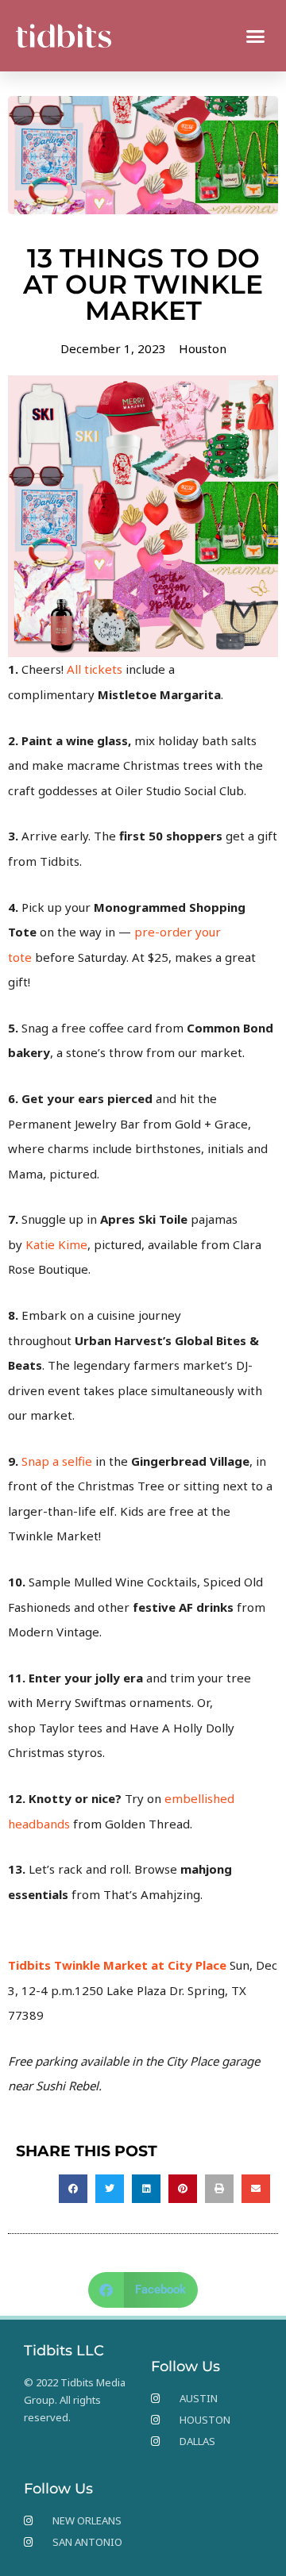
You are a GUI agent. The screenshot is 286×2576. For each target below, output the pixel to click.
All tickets (95, 669)
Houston (203, 348)
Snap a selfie (57, 1461)
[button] (256, 36)
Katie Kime (56, 1244)
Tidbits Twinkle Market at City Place (117, 1965)
